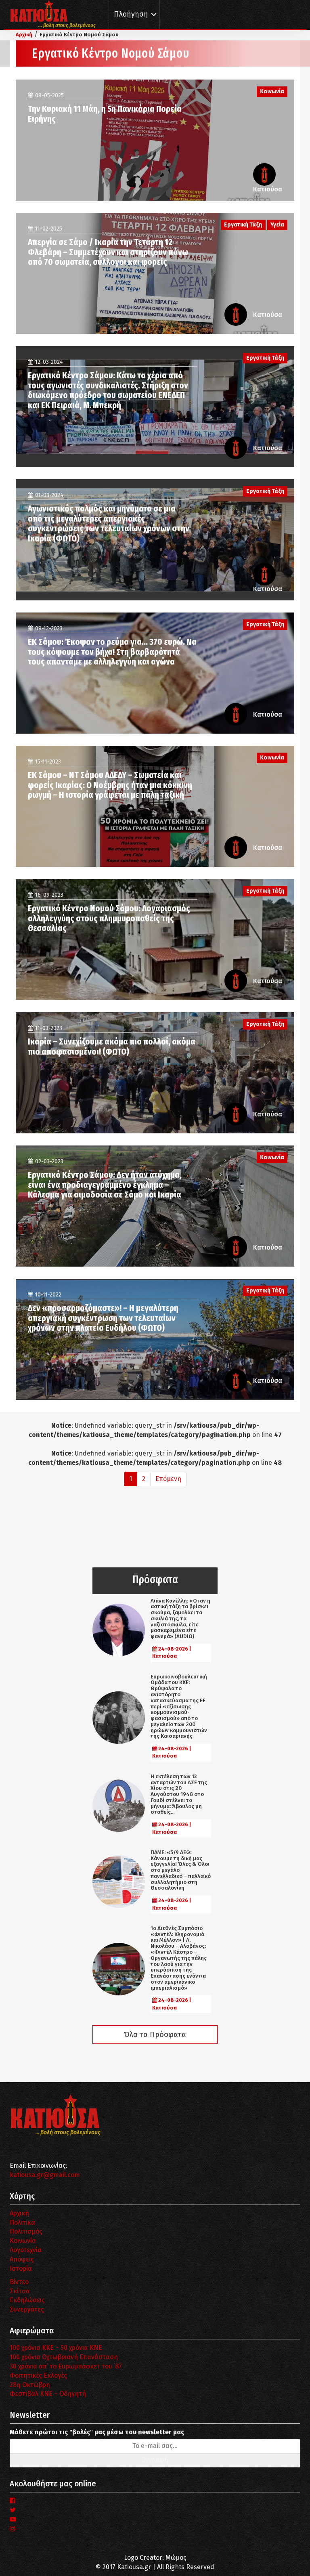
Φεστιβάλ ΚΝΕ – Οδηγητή (48, 2394)
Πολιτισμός (26, 2231)
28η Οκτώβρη (30, 2385)
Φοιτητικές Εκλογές (38, 2376)
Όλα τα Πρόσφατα (155, 2035)
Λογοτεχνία (26, 2250)
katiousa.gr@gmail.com (45, 2175)
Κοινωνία (23, 2241)
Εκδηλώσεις (27, 2300)
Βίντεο (19, 2282)
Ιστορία (21, 2269)
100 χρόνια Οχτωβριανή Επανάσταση (64, 2357)
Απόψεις (22, 2259)
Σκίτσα (20, 2291)
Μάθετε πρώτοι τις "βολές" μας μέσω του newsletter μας (97, 2432)
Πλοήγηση (131, 14)
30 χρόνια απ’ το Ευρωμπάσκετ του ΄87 (66, 2366)
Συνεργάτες (27, 2309)
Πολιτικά (22, 2223)
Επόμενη (168, 1479)
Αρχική (19, 2213)
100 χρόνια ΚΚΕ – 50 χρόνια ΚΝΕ (56, 2348)
